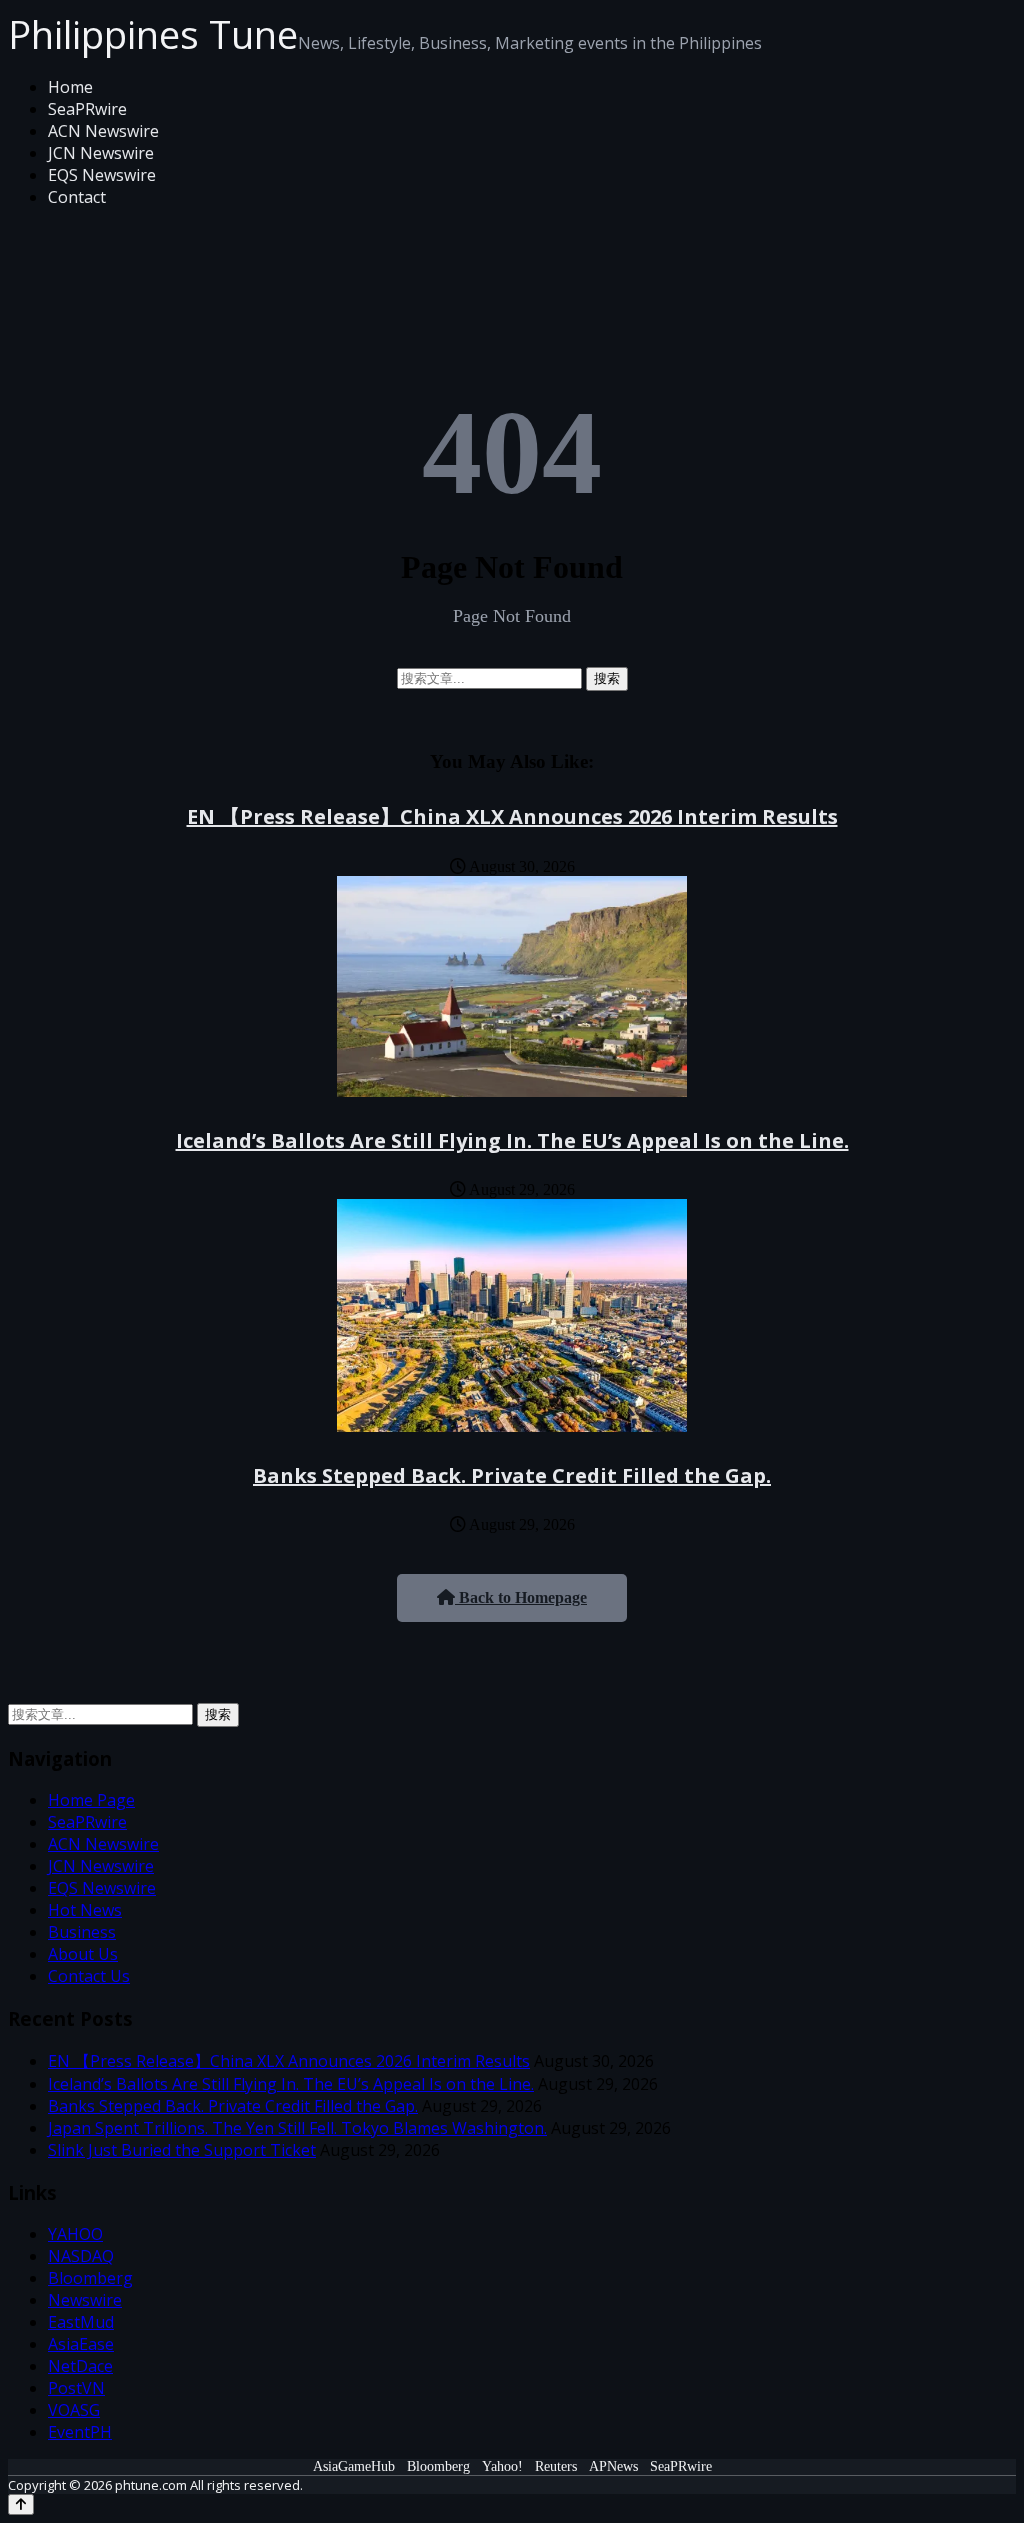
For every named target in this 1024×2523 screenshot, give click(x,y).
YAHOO (75, 2234)
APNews (613, 2466)
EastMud (81, 2322)
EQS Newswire (102, 175)
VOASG (74, 2410)
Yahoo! (502, 2466)
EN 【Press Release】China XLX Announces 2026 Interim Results (512, 816)
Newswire (85, 2300)
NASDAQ (81, 2256)
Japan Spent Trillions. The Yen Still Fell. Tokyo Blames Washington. (297, 2128)
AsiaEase (81, 2344)
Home (70, 87)
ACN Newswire (103, 131)
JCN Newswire (101, 153)
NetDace (80, 2366)
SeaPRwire (87, 109)
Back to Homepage (521, 1597)
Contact (77, 197)
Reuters (556, 2466)
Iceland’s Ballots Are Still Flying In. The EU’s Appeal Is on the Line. (512, 1140)
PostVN (76, 2388)
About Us (83, 1954)
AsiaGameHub (354, 2466)
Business (82, 1932)
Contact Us (89, 1976)
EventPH (80, 2432)
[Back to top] (21, 2504)
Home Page (91, 1800)
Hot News (85, 1910)
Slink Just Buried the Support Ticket (182, 2150)
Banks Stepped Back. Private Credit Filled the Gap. (512, 1475)
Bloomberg (90, 2278)
